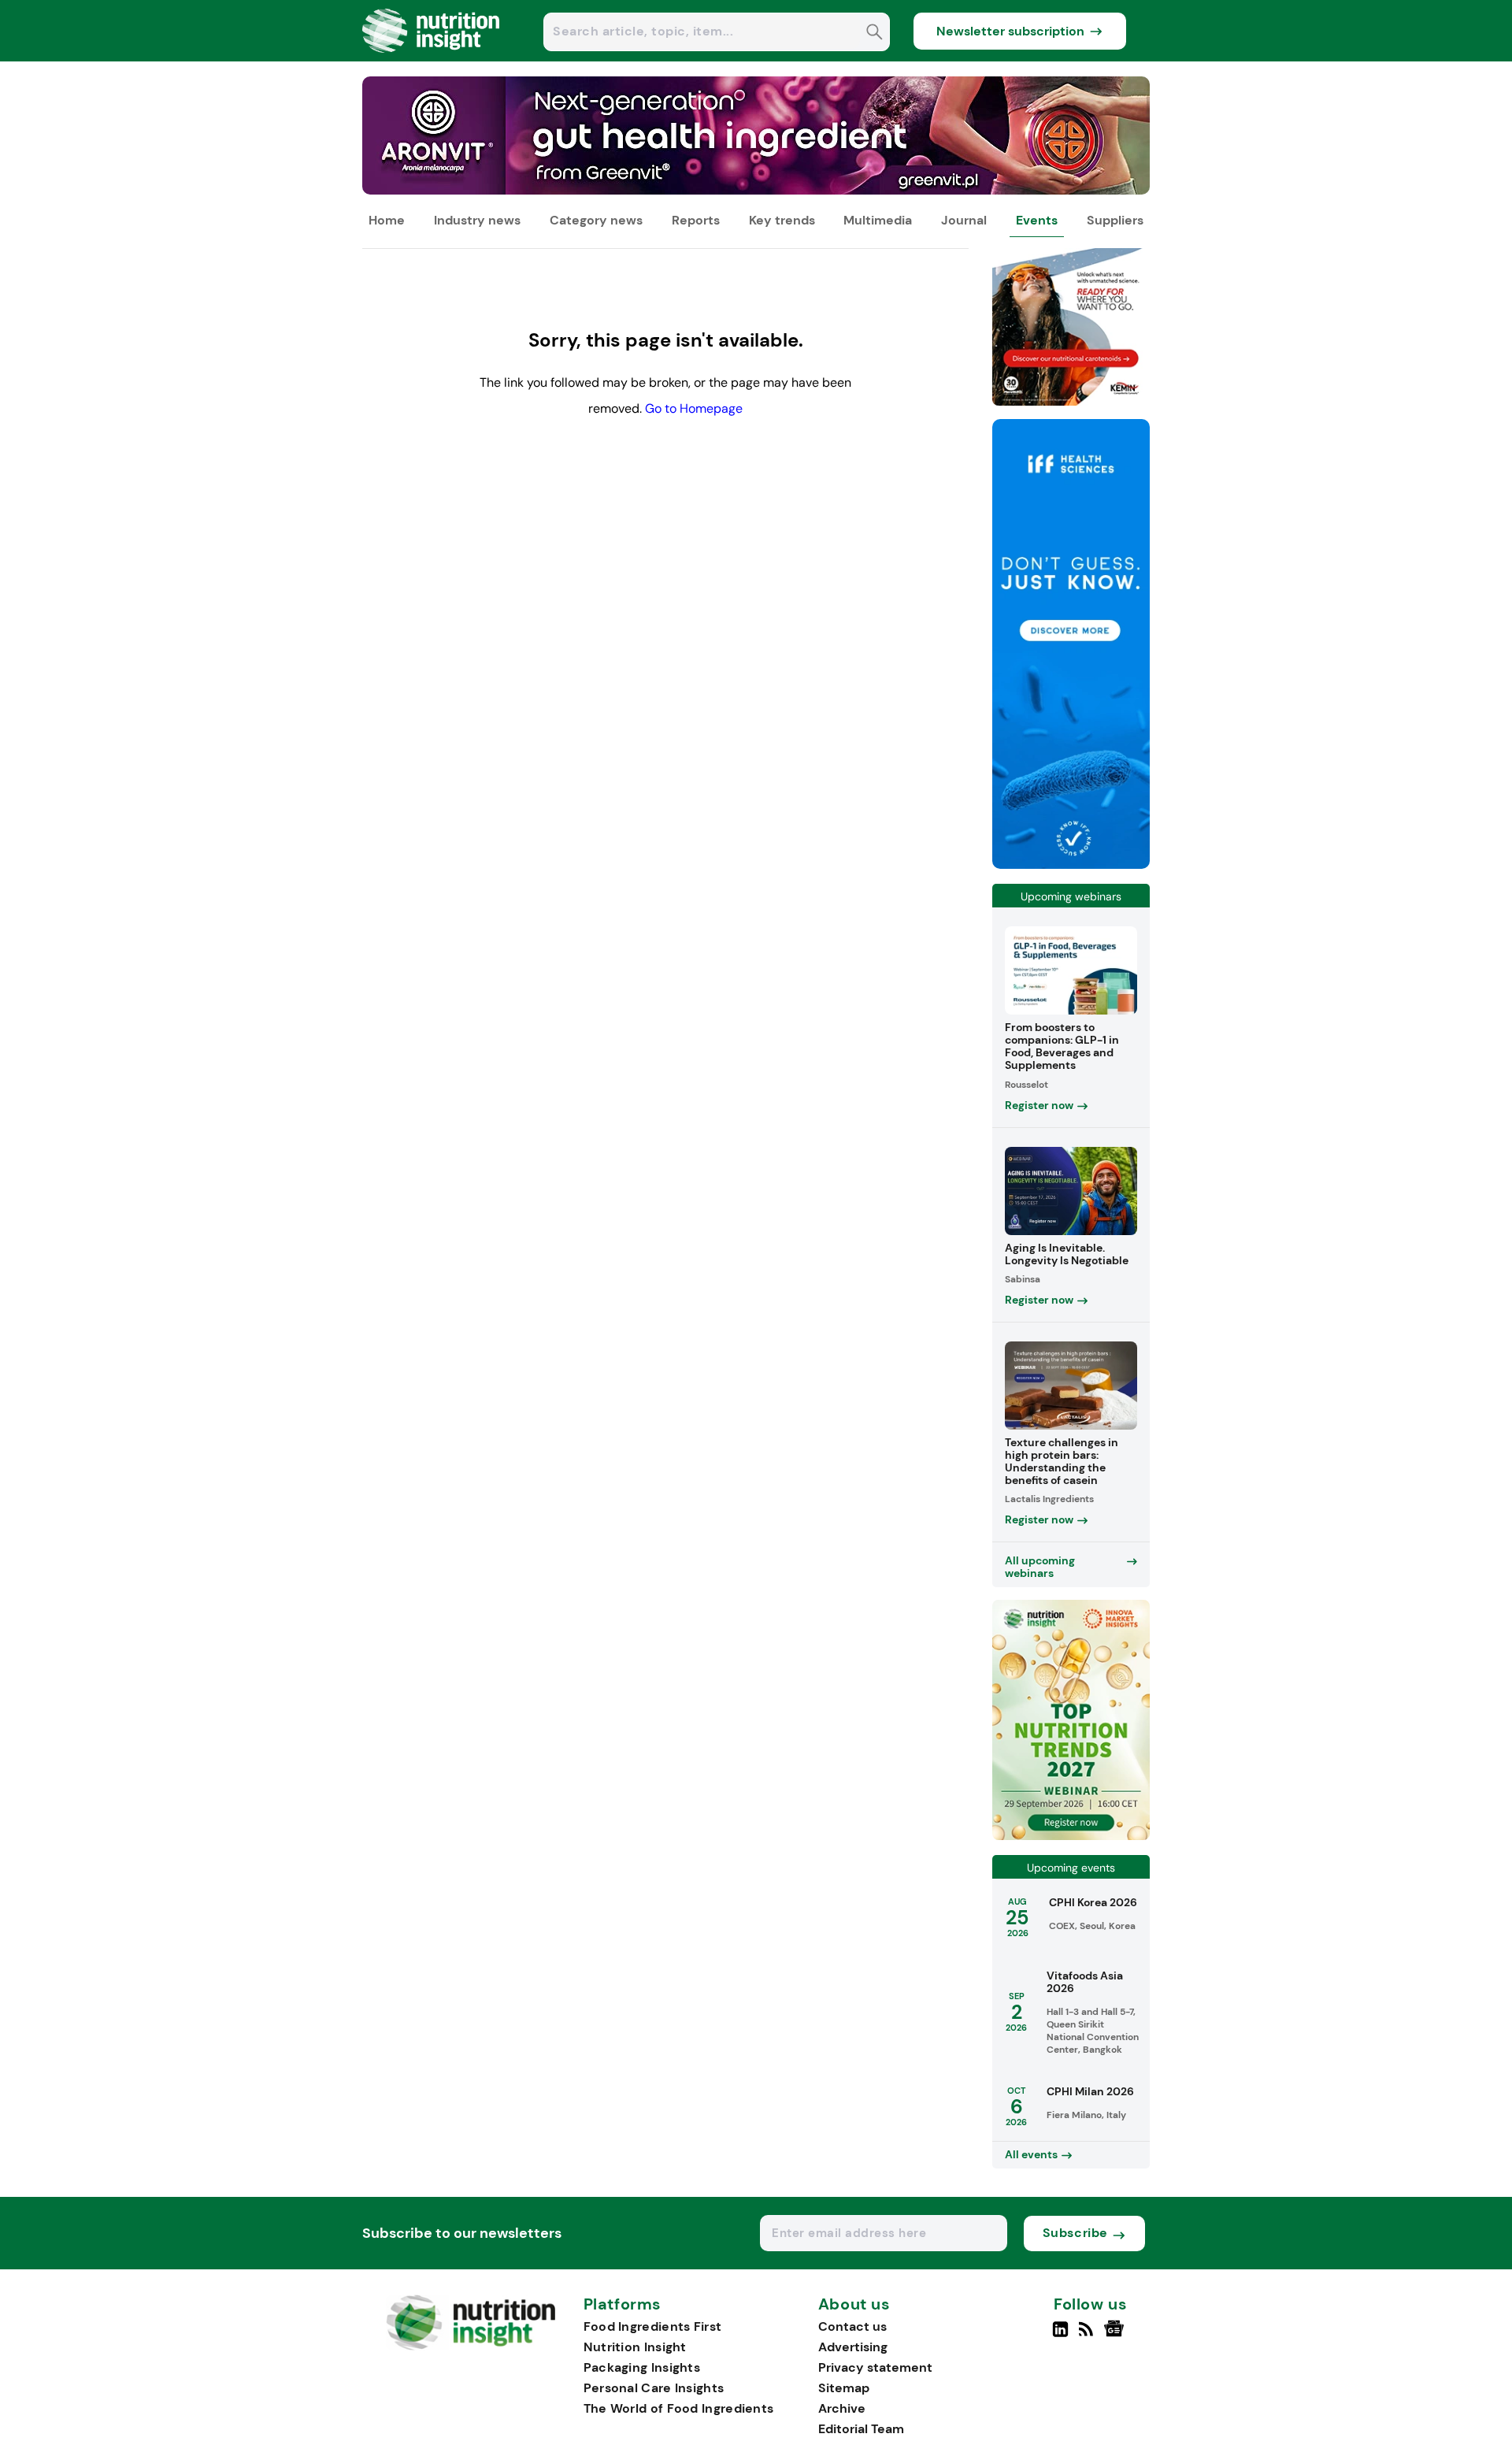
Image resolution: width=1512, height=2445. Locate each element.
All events (1031, 2154)
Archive (842, 2408)
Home (387, 220)
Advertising (853, 2347)
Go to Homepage (694, 408)
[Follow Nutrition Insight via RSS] (1088, 2336)
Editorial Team (861, 2429)
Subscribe (1075, 2233)
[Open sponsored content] (756, 190)
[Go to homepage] (471, 2346)
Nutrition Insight (635, 2347)
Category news (596, 220)
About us (854, 2305)
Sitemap (844, 2388)
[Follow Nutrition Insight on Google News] (1116, 2336)
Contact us (852, 2326)
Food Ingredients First (653, 2326)
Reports (696, 220)
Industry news (477, 220)
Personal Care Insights (654, 2388)
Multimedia (878, 220)
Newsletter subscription (1010, 31)
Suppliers (1115, 220)
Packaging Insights (642, 2367)
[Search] (875, 33)
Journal (964, 220)
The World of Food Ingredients (679, 2408)
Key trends (782, 220)
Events (1037, 220)
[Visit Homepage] (432, 57)
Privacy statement (875, 2367)
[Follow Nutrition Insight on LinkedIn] (1060, 2336)
